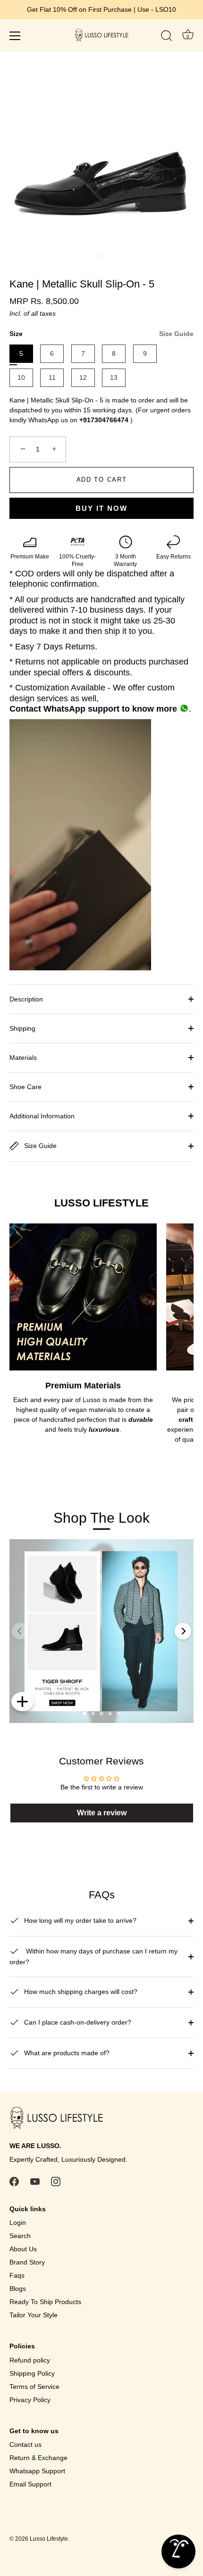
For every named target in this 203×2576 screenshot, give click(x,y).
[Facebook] (14, 2181)
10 (21, 377)
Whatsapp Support (37, 2471)
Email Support (30, 2484)
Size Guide (176, 334)
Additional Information (42, 1116)
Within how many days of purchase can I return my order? (93, 1957)
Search (20, 2236)
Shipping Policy (32, 2373)
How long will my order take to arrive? (79, 1920)
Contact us (25, 2445)
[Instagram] (56, 2181)
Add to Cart (102, 480)
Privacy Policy (30, 2400)
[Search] (167, 37)
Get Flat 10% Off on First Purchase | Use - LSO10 (101, 9)
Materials (23, 1058)
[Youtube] (35, 2181)
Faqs (17, 2275)
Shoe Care (25, 1087)
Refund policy (30, 2360)
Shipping (22, 1028)
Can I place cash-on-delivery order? (77, 2022)
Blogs (18, 2289)
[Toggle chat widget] (178, 2551)
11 (52, 377)
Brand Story (27, 2262)
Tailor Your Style (34, 2315)
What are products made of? (66, 2053)
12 (83, 377)
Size (101, 334)
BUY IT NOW (101, 508)
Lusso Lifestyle (49, 2539)
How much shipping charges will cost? (80, 1992)
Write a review (102, 1813)
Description (26, 999)
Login (18, 2223)
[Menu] (15, 36)
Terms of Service (34, 2387)
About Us (23, 2249)
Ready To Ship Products (45, 2302)
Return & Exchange (38, 2458)
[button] (85, 1714)
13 (114, 377)
